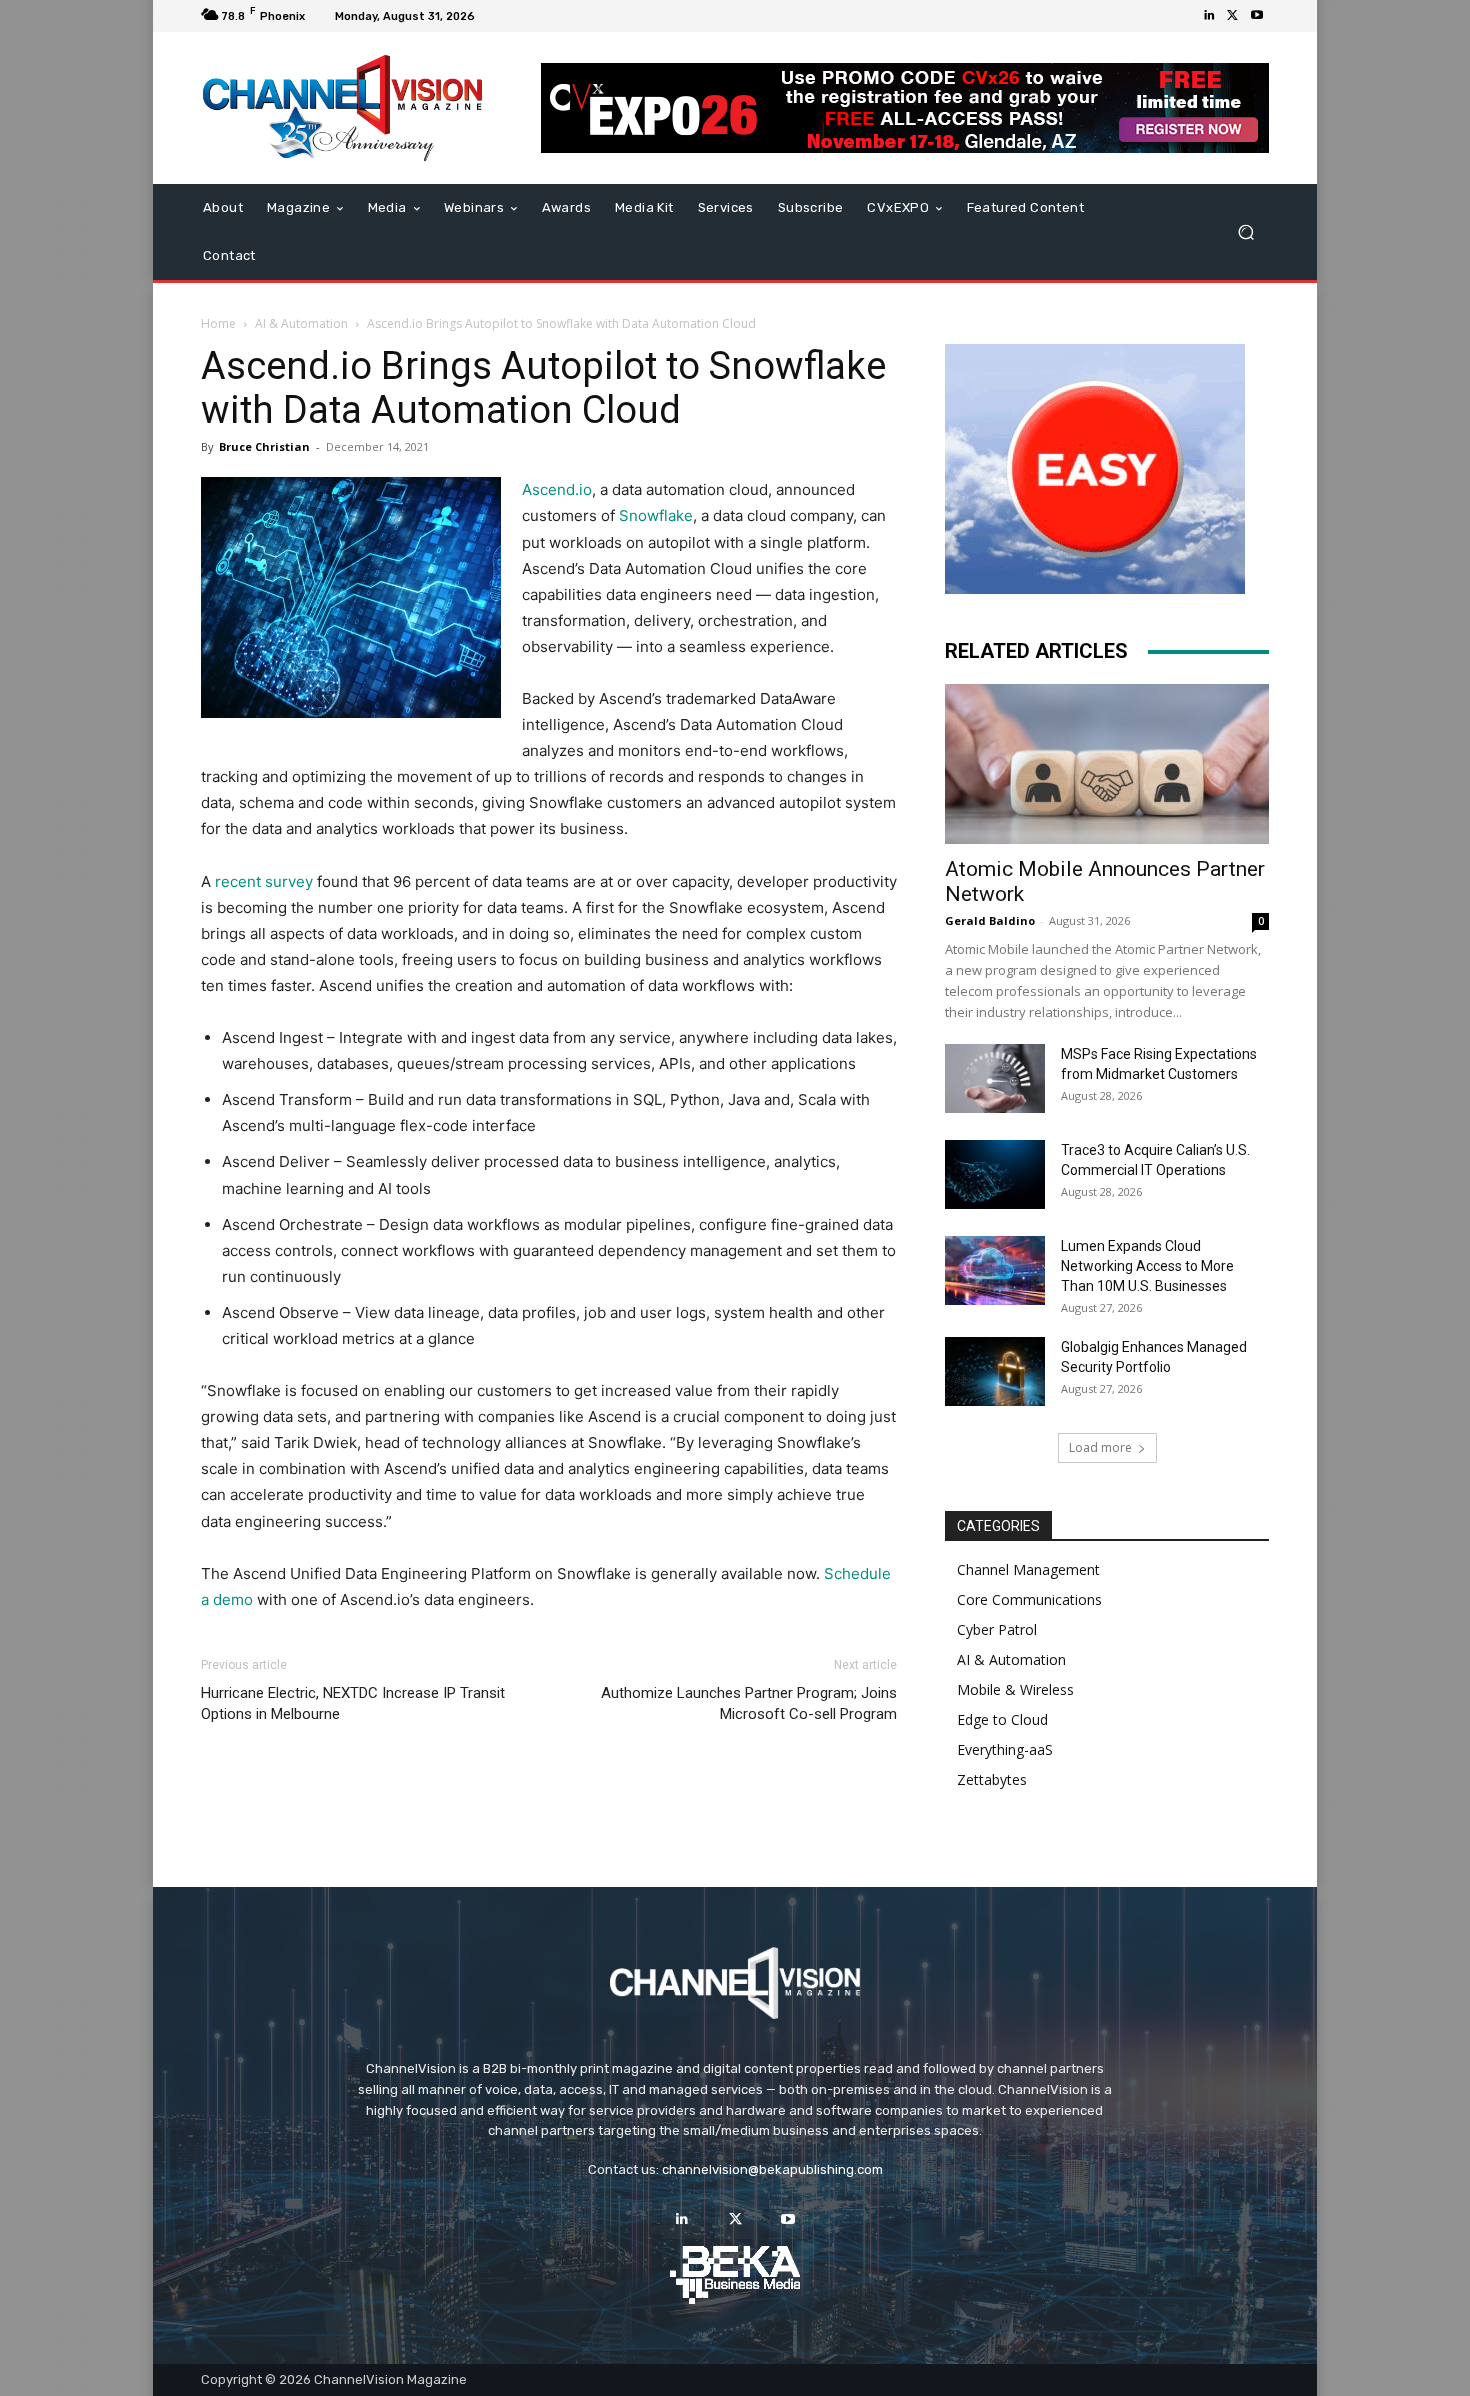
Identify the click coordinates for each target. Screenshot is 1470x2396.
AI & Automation (301, 323)
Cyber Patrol (997, 1629)
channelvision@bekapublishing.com (772, 2169)
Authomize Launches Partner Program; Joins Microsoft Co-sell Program (749, 1703)
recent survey (264, 881)
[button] (1245, 232)
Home (218, 323)
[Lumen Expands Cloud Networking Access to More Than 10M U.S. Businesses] (995, 1270)
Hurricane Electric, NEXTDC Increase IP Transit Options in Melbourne (353, 1703)
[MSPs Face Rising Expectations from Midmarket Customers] (995, 1078)
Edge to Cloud (1002, 1719)
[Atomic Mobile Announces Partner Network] (1107, 764)
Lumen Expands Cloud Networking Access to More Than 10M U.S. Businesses (1147, 1266)
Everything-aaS (1005, 1749)
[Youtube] (1257, 16)
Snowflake (656, 515)
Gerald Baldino (990, 920)
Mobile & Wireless (1015, 1689)
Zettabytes (992, 1779)
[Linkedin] (1209, 16)
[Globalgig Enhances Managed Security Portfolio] (995, 1371)
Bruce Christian (264, 446)
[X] (1233, 16)
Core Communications (1029, 1599)
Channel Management (1028, 1569)
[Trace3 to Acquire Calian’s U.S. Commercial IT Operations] (995, 1174)
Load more (1100, 1447)
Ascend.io (557, 489)
